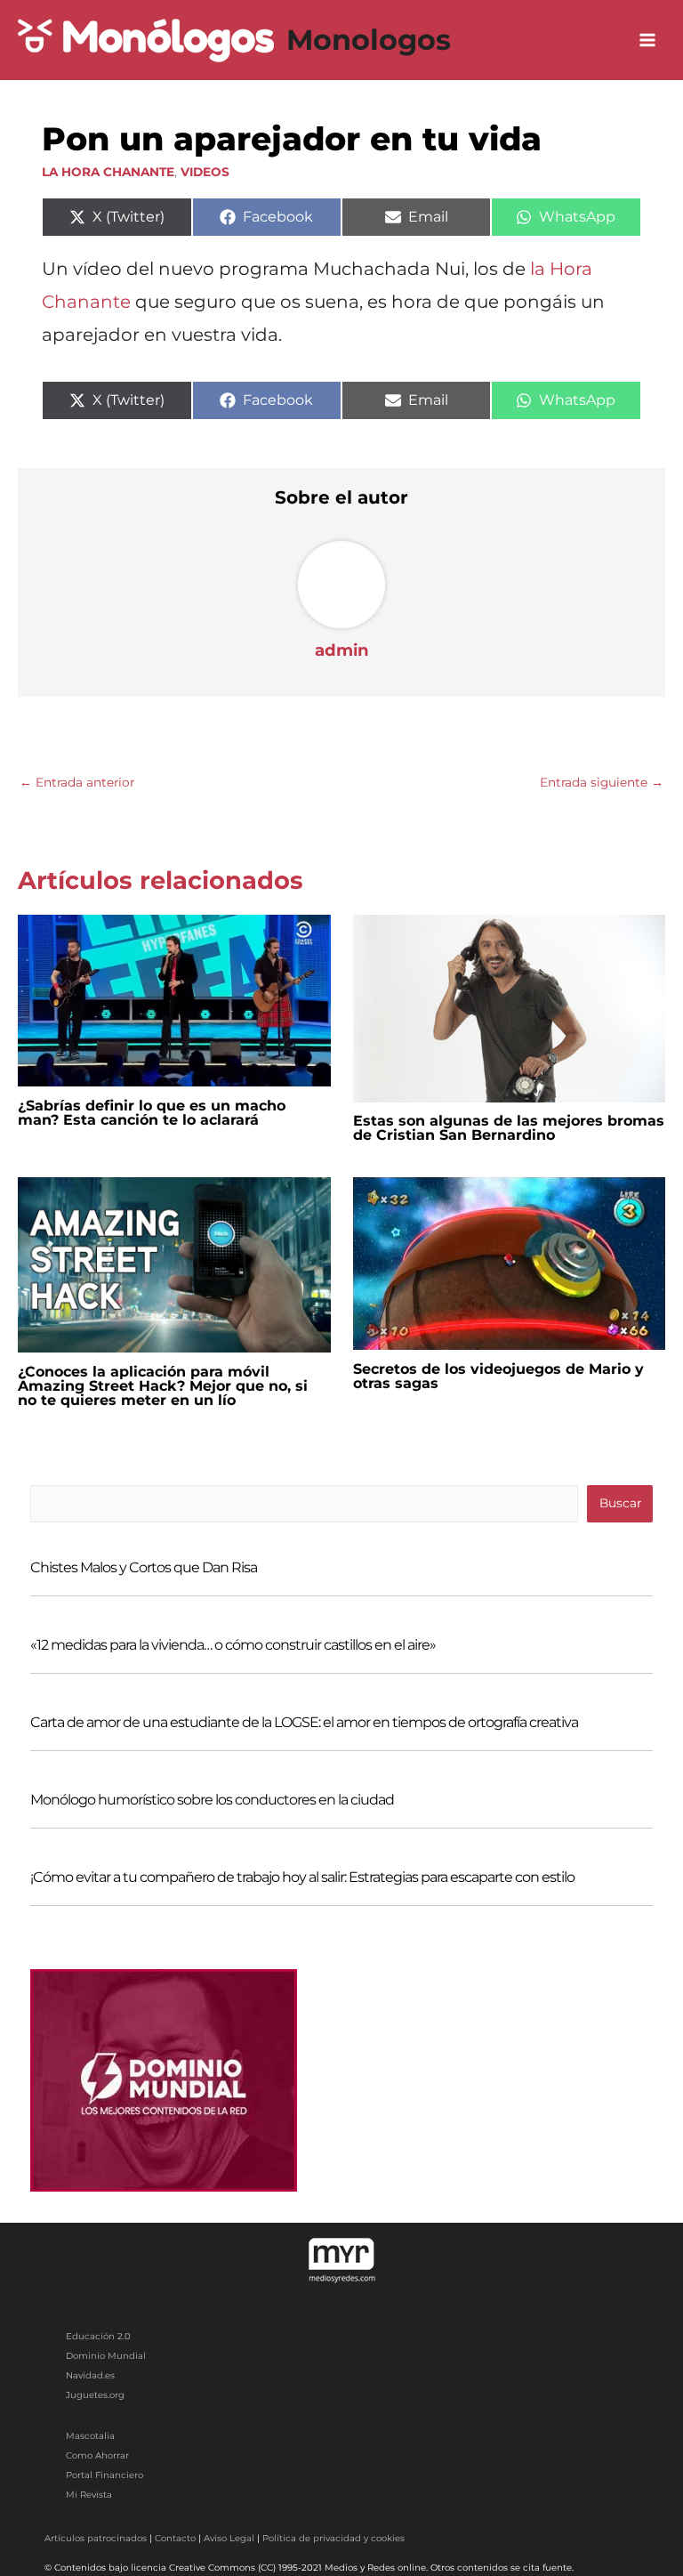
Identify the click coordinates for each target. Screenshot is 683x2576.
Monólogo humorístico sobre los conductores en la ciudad (212, 1800)
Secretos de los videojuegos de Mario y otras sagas (498, 1376)
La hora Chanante (108, 172)
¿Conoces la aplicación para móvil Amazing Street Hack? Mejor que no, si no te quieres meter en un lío (163, 1386)
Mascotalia (90, 2436)
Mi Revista (89, 2495)
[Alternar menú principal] (648, 40)
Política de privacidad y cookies (333, 2538)
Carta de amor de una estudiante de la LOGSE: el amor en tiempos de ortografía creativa (304, 1722)
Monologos (369, 40)
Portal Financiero (104, 2475)
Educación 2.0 (98, 2336)
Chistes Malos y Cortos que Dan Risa (144, 1567)
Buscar (620, 1503)
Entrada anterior (77, 782)
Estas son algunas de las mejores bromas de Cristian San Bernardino (509, 1128)
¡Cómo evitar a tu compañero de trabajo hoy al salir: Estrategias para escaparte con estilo (302, 1877)
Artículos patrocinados (96, 2538)
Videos (205, 172)
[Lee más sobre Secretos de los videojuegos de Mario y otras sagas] (510, 1263)
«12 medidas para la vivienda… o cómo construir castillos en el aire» (233, 1645)
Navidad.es (90, 2375)
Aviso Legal (229, 2538)
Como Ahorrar (97, 2455)
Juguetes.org (95, 2395)
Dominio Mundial (106, 2356)
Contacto (175, 2538)
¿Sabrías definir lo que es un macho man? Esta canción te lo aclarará (152, 1113)
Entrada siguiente (602, 782)
